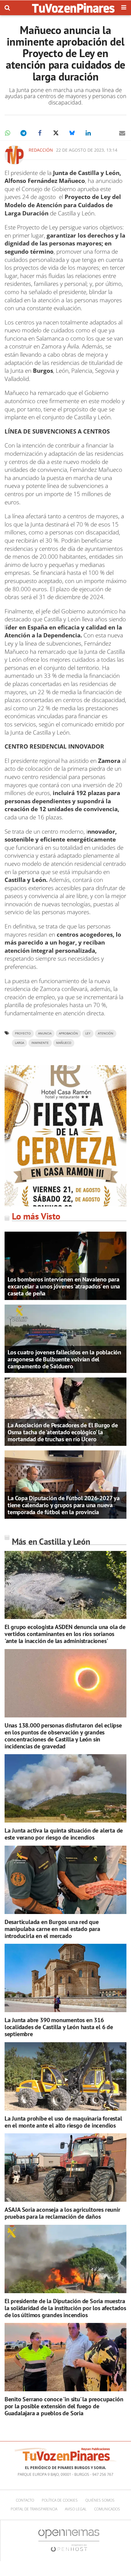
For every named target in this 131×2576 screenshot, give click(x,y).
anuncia (45, 1033)
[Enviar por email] (122, 133)
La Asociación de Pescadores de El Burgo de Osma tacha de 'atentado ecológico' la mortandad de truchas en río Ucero (63, 1432)
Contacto (25, 2500)
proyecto (23, 1033)
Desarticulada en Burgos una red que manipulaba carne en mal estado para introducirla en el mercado (52, 1929)
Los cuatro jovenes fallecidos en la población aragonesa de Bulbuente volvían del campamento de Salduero (64, 1359)
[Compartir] (7, 133)
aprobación (68, 1033)
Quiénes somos (100, 2500)
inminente (40, 1043)
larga (19, 1043)
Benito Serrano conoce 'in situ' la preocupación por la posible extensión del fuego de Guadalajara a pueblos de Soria (64, 2406)
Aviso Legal (76, 2509)
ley (88, 1033)
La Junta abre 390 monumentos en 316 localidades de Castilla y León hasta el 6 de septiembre (59, 2027)
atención (106, 1033)
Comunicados (107, 2509)
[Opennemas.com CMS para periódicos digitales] (69, 2540)
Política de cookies (60, 2500)
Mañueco (64, 1043)
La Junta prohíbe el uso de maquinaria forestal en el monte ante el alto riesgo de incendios (63, 2122)
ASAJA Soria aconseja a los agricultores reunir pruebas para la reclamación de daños (62, 2213)
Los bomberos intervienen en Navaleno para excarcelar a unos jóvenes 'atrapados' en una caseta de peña (64, 1286)
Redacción (41, 150)
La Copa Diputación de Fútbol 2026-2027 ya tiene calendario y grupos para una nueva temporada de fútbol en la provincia (64, 1505)
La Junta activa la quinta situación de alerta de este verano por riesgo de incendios (64, 1834)
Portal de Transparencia (34, 2509)
